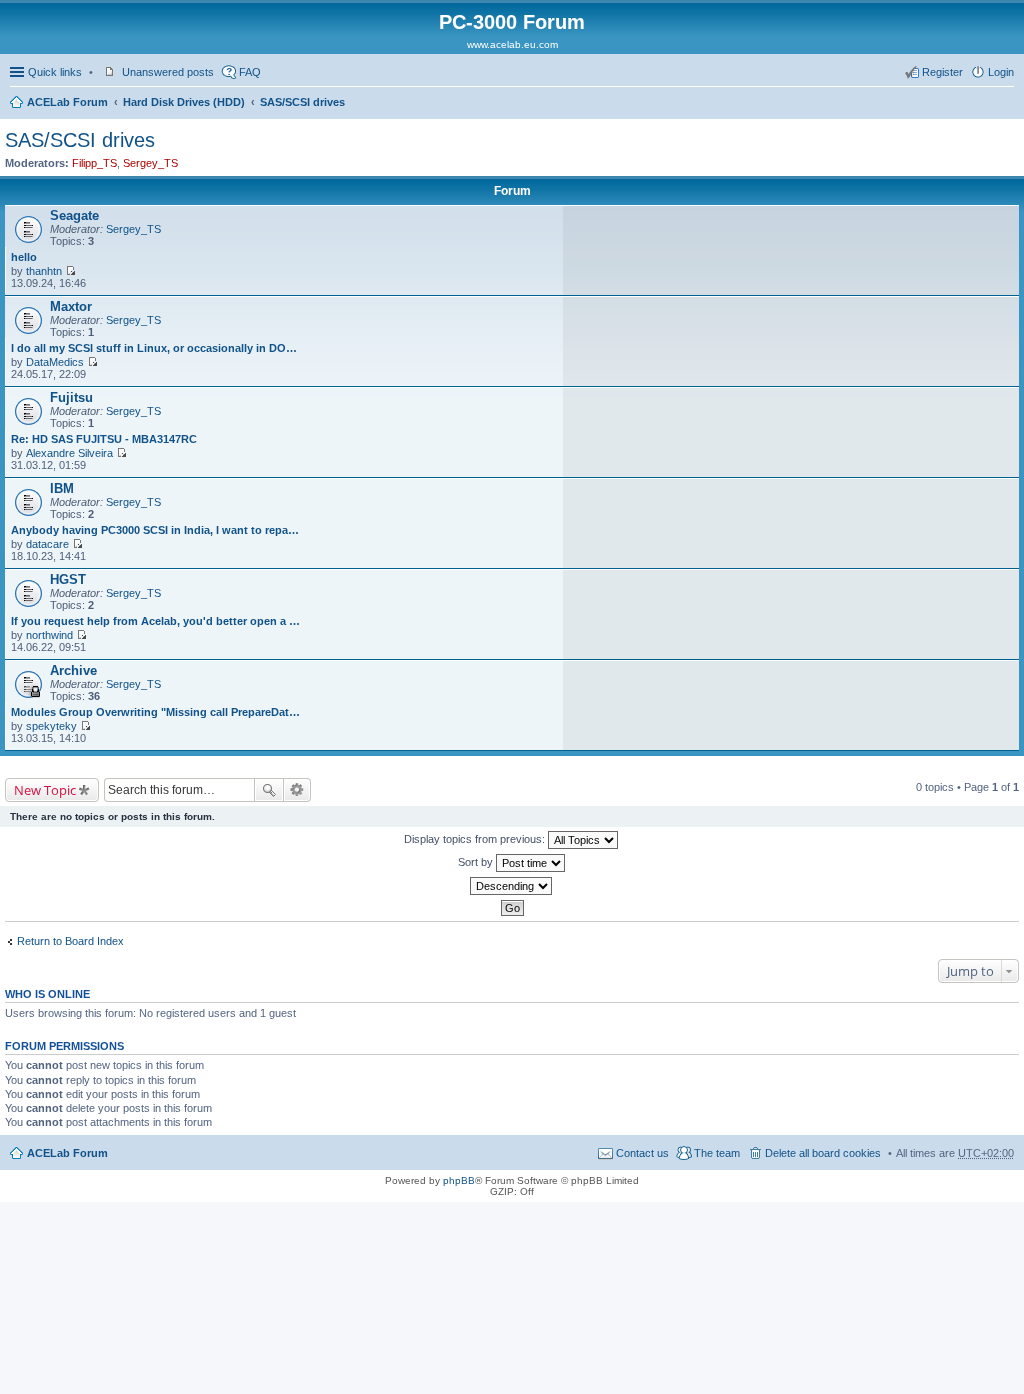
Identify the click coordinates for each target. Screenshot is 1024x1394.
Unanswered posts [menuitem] (168, 72)
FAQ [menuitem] (250, 72)
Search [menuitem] (1006, 104)
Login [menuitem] (1001, 72)
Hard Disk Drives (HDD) (184, 102)
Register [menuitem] (942, 72)
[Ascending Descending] (512, 886)
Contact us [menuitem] (642, 1153)
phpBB (459, 1180)
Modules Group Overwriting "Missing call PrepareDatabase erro (156, 712)
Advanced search (297, 790)
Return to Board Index (70, 941)
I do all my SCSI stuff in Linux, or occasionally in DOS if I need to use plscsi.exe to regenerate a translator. (156, 348)
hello (24, 257)
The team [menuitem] (717, 1153)
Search (269, 790)
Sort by (477, 862)
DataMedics (55, 362)
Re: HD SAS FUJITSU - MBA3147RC (104, 439)
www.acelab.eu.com (512, 44)
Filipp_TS (94, 163)
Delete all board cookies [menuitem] (823, 1153)
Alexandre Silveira (69, 453)
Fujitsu (71, 397)
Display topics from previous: (476, 839)
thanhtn (44, 271)
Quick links (55, 72)
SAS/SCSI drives (302, 102)
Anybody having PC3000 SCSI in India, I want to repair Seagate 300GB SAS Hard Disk (156, 530)
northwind (49, 635)
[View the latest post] (70, 271)
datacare (47, 544)
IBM (62, 488)
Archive (73, 670)
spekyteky (51, 726)
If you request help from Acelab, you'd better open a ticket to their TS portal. (156, 621)
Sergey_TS (150, 163)
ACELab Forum (67, 102)
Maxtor (71, 306)
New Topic (45, 790)
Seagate (74, 215)
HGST (68, 579)
